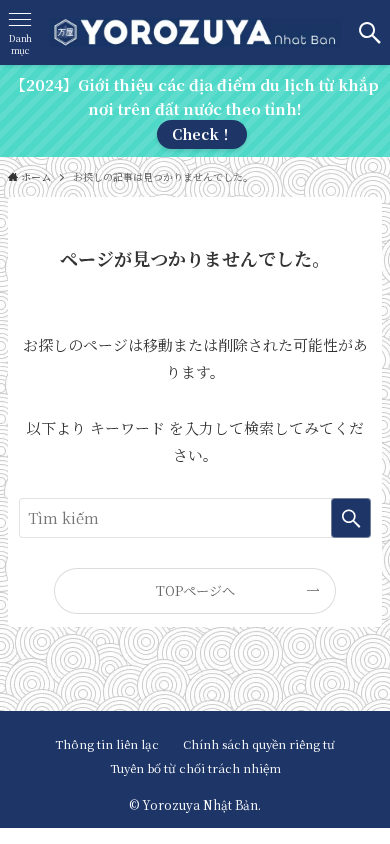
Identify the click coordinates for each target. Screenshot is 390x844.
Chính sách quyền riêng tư (259, 744)
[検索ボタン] (369, 32)
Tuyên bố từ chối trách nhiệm (195, 768)
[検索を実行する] (351, 518)
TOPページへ (195, 590)
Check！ (202, 134)
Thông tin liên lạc (113, 744)
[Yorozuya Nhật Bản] (195, 32)
